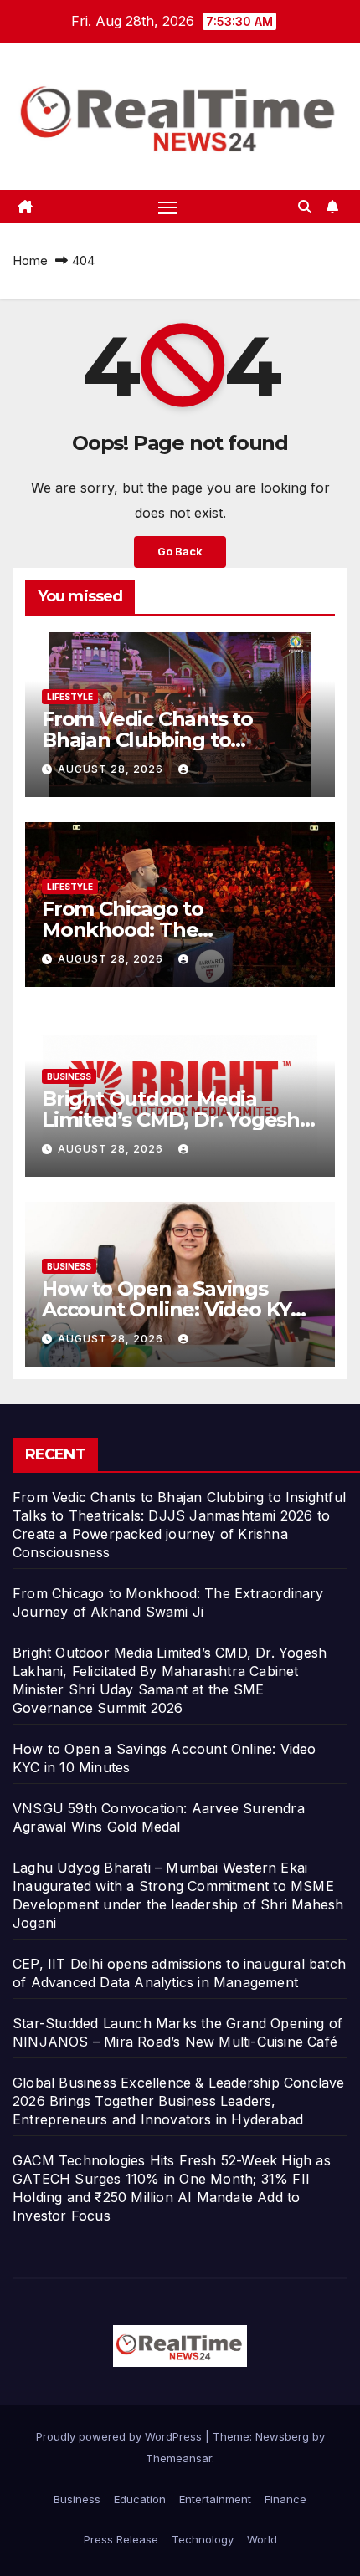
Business (69, 1076)
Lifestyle (70, 697)
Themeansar (179, 2458)
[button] (305, 207)
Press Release (121, 2539)
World (262, 2539)
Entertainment (215, 2499)
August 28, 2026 (112, 769)
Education (140, 2499)
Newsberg (282, 2436)
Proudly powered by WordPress (121, 2436)
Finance (285, 2499)
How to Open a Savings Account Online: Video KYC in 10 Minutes (173, 1309)
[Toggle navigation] (168, 207)
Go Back (180, 552)
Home (30, 261)
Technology (203, 2539)
